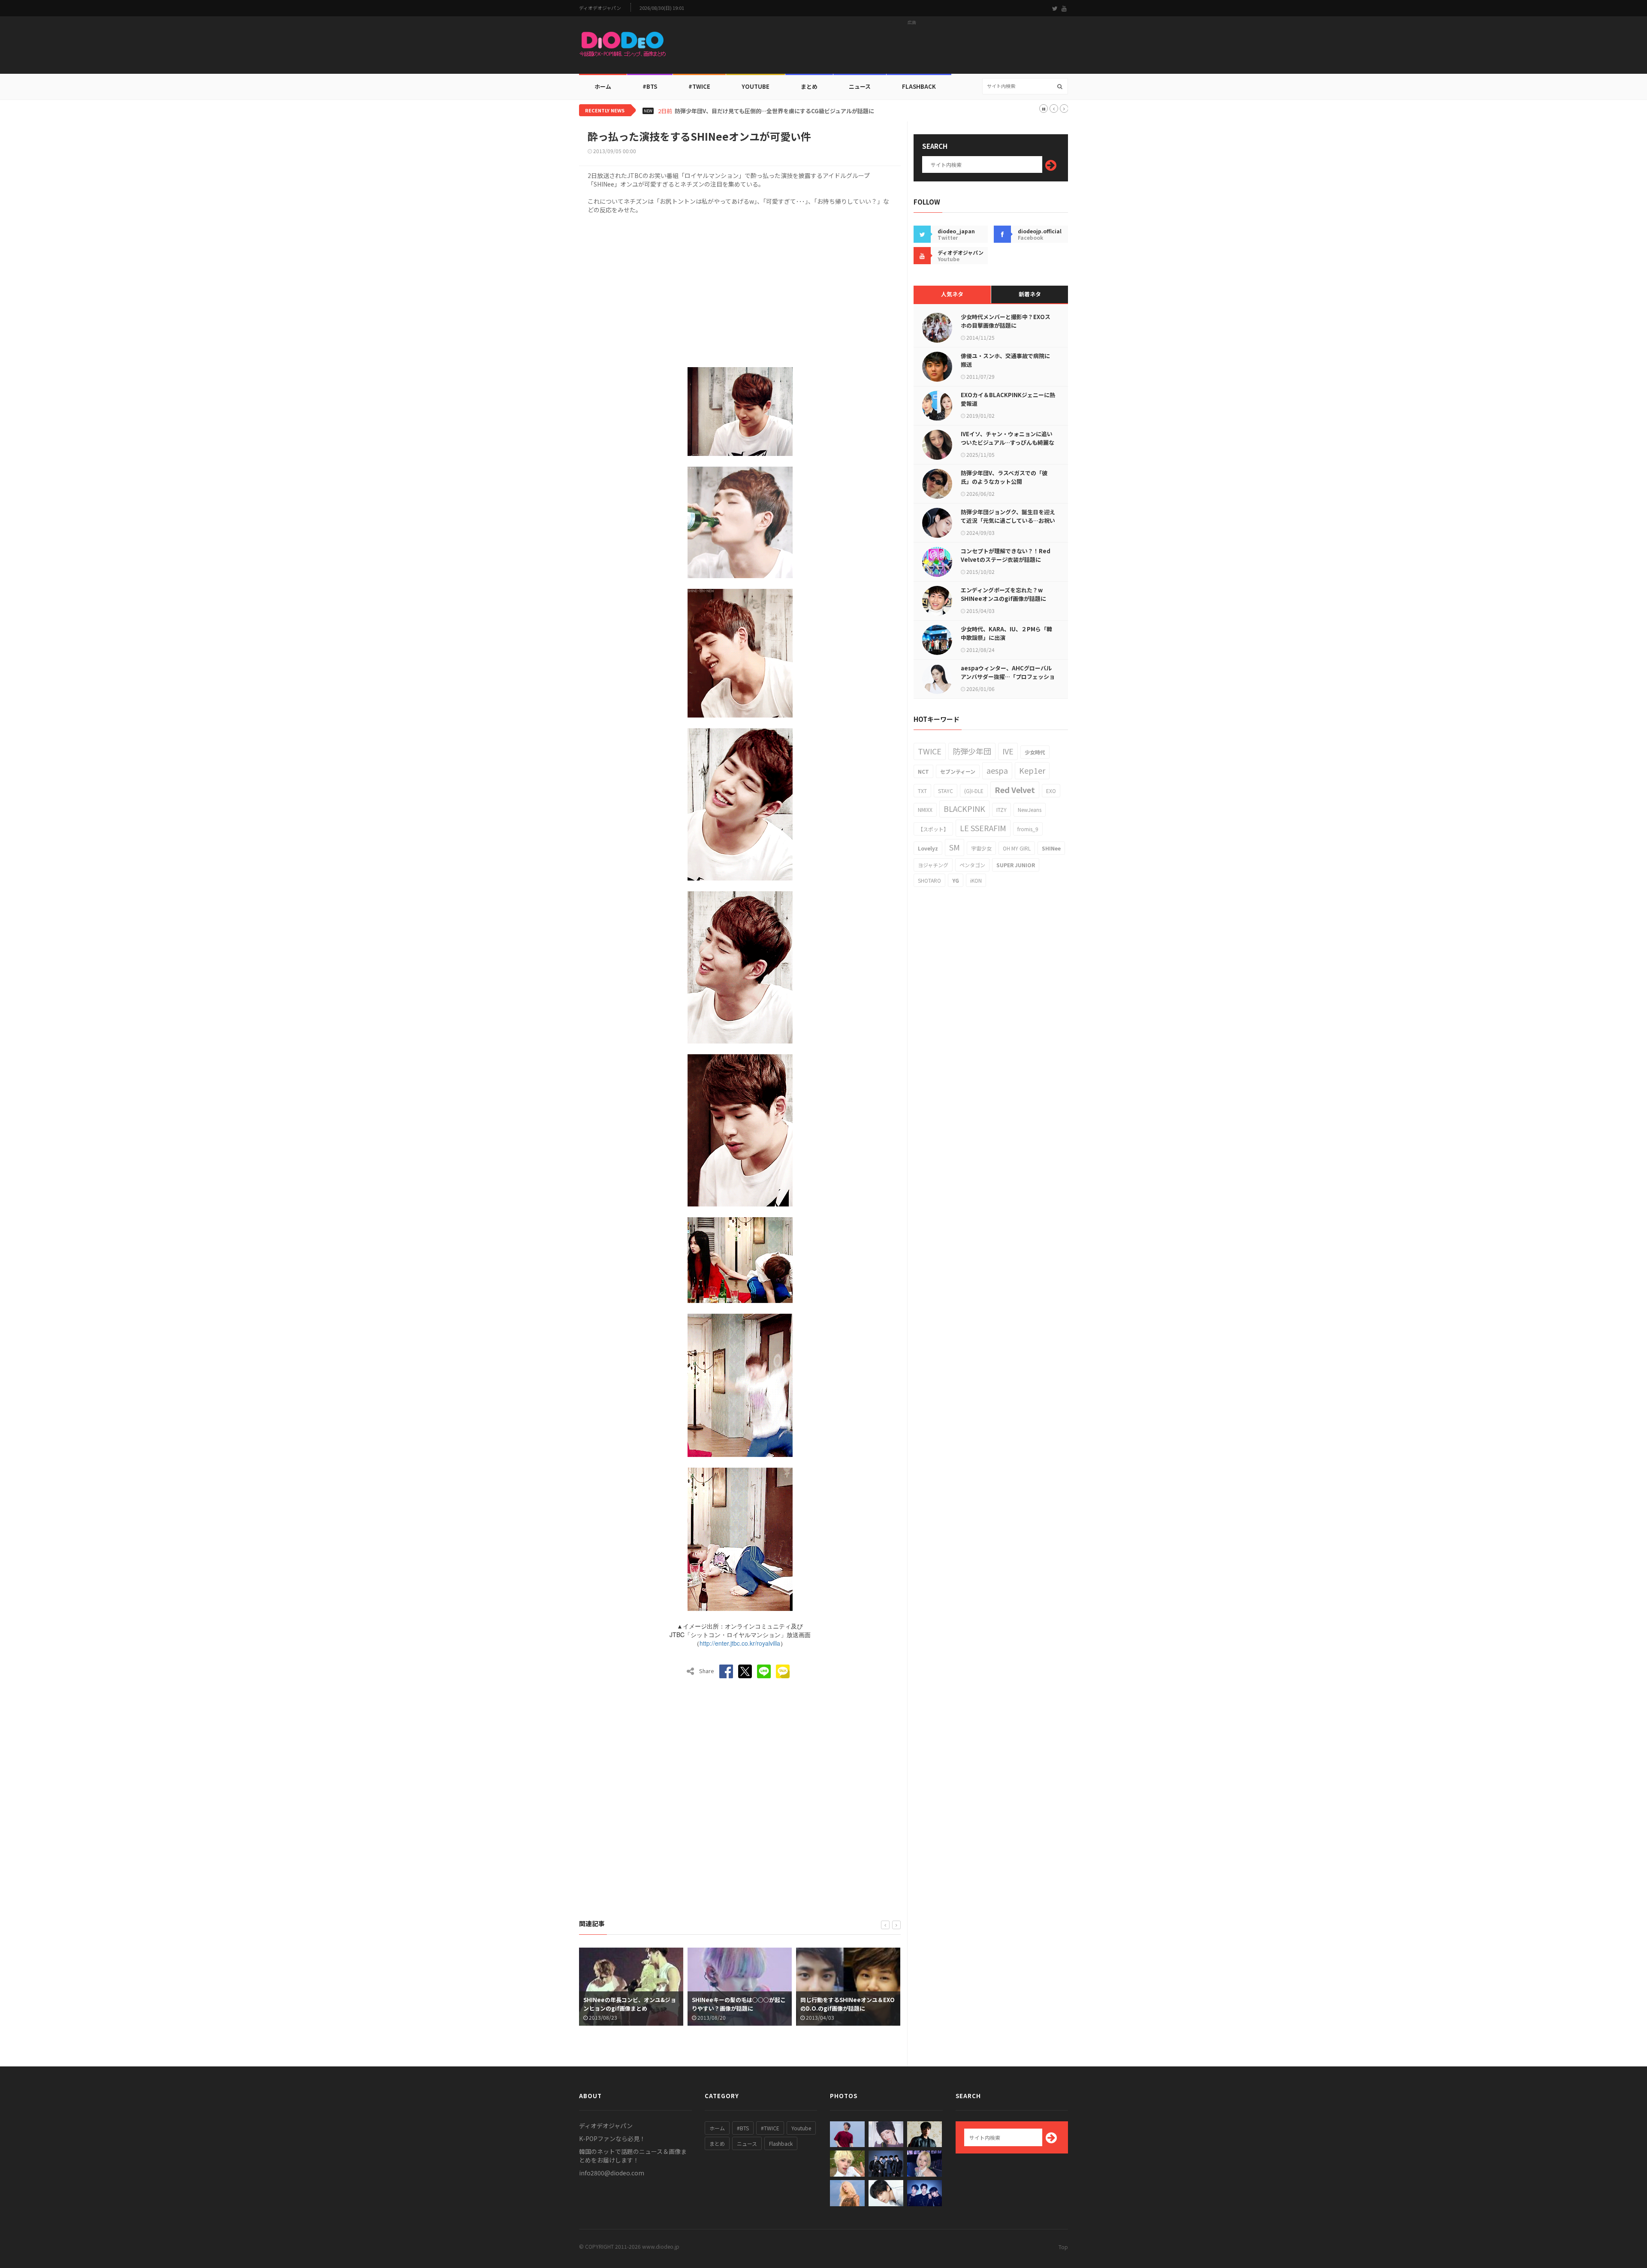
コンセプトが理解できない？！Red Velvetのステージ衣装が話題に (1006, 555)
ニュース (860, 86)
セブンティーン (958, 771)
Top (1063, 2247)
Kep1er (1032, 770)
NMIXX (925, 810)
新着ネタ (1030, 294)
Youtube (801, 2128)
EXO (1051, 791)
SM (955, 847)
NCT (923, 771)
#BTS (650, 86)
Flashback (919, 86)
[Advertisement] (912, 48)
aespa (997, 770)
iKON (976, 880)
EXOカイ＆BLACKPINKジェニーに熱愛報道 (1008, 399)
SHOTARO (929, 880)
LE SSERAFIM (983, 828)
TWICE (930, 751)
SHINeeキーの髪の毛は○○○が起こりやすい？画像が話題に (630, 2004)
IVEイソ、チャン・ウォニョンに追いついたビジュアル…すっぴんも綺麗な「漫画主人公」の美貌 (1008, 442)
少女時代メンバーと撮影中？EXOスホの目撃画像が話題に (1006, 321)
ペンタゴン (972, 865)
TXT (922, 791)
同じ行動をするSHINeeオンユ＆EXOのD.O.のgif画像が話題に (739, 2004)
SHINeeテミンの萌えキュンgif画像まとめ (846, 2004)
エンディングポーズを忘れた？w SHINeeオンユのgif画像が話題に (1003, 594)
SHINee (1051, 848)
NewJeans (1030, 810)
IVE (1008, 751)
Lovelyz (928, 848)
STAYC (946, 791)
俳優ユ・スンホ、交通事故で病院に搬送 (1005, 360)
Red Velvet (1015, 790)
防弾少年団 (972, 751)
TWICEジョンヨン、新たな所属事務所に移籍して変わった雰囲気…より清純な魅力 (778, 111)
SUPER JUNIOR (1016, 865)
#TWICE (770, 2128)
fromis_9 (1028, 829)
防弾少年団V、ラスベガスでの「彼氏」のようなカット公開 (1004, 477)
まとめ (809, 86)
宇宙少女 (981, 848)
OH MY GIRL (1017, 848)
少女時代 (1035, 752)
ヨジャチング (933, 865)
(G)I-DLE (974, 791)
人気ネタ (952, 294)
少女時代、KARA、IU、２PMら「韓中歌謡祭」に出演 (1006, 633)
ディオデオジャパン (600, 8)
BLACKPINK (964, 808)
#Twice (699, 86)
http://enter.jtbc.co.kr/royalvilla (740, 1643)
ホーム (603, 86)
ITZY (1001, 810)
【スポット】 (933, 829)
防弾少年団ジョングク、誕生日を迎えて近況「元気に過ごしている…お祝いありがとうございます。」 (1008, 520)
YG (956, 880)
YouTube (756, 86)
